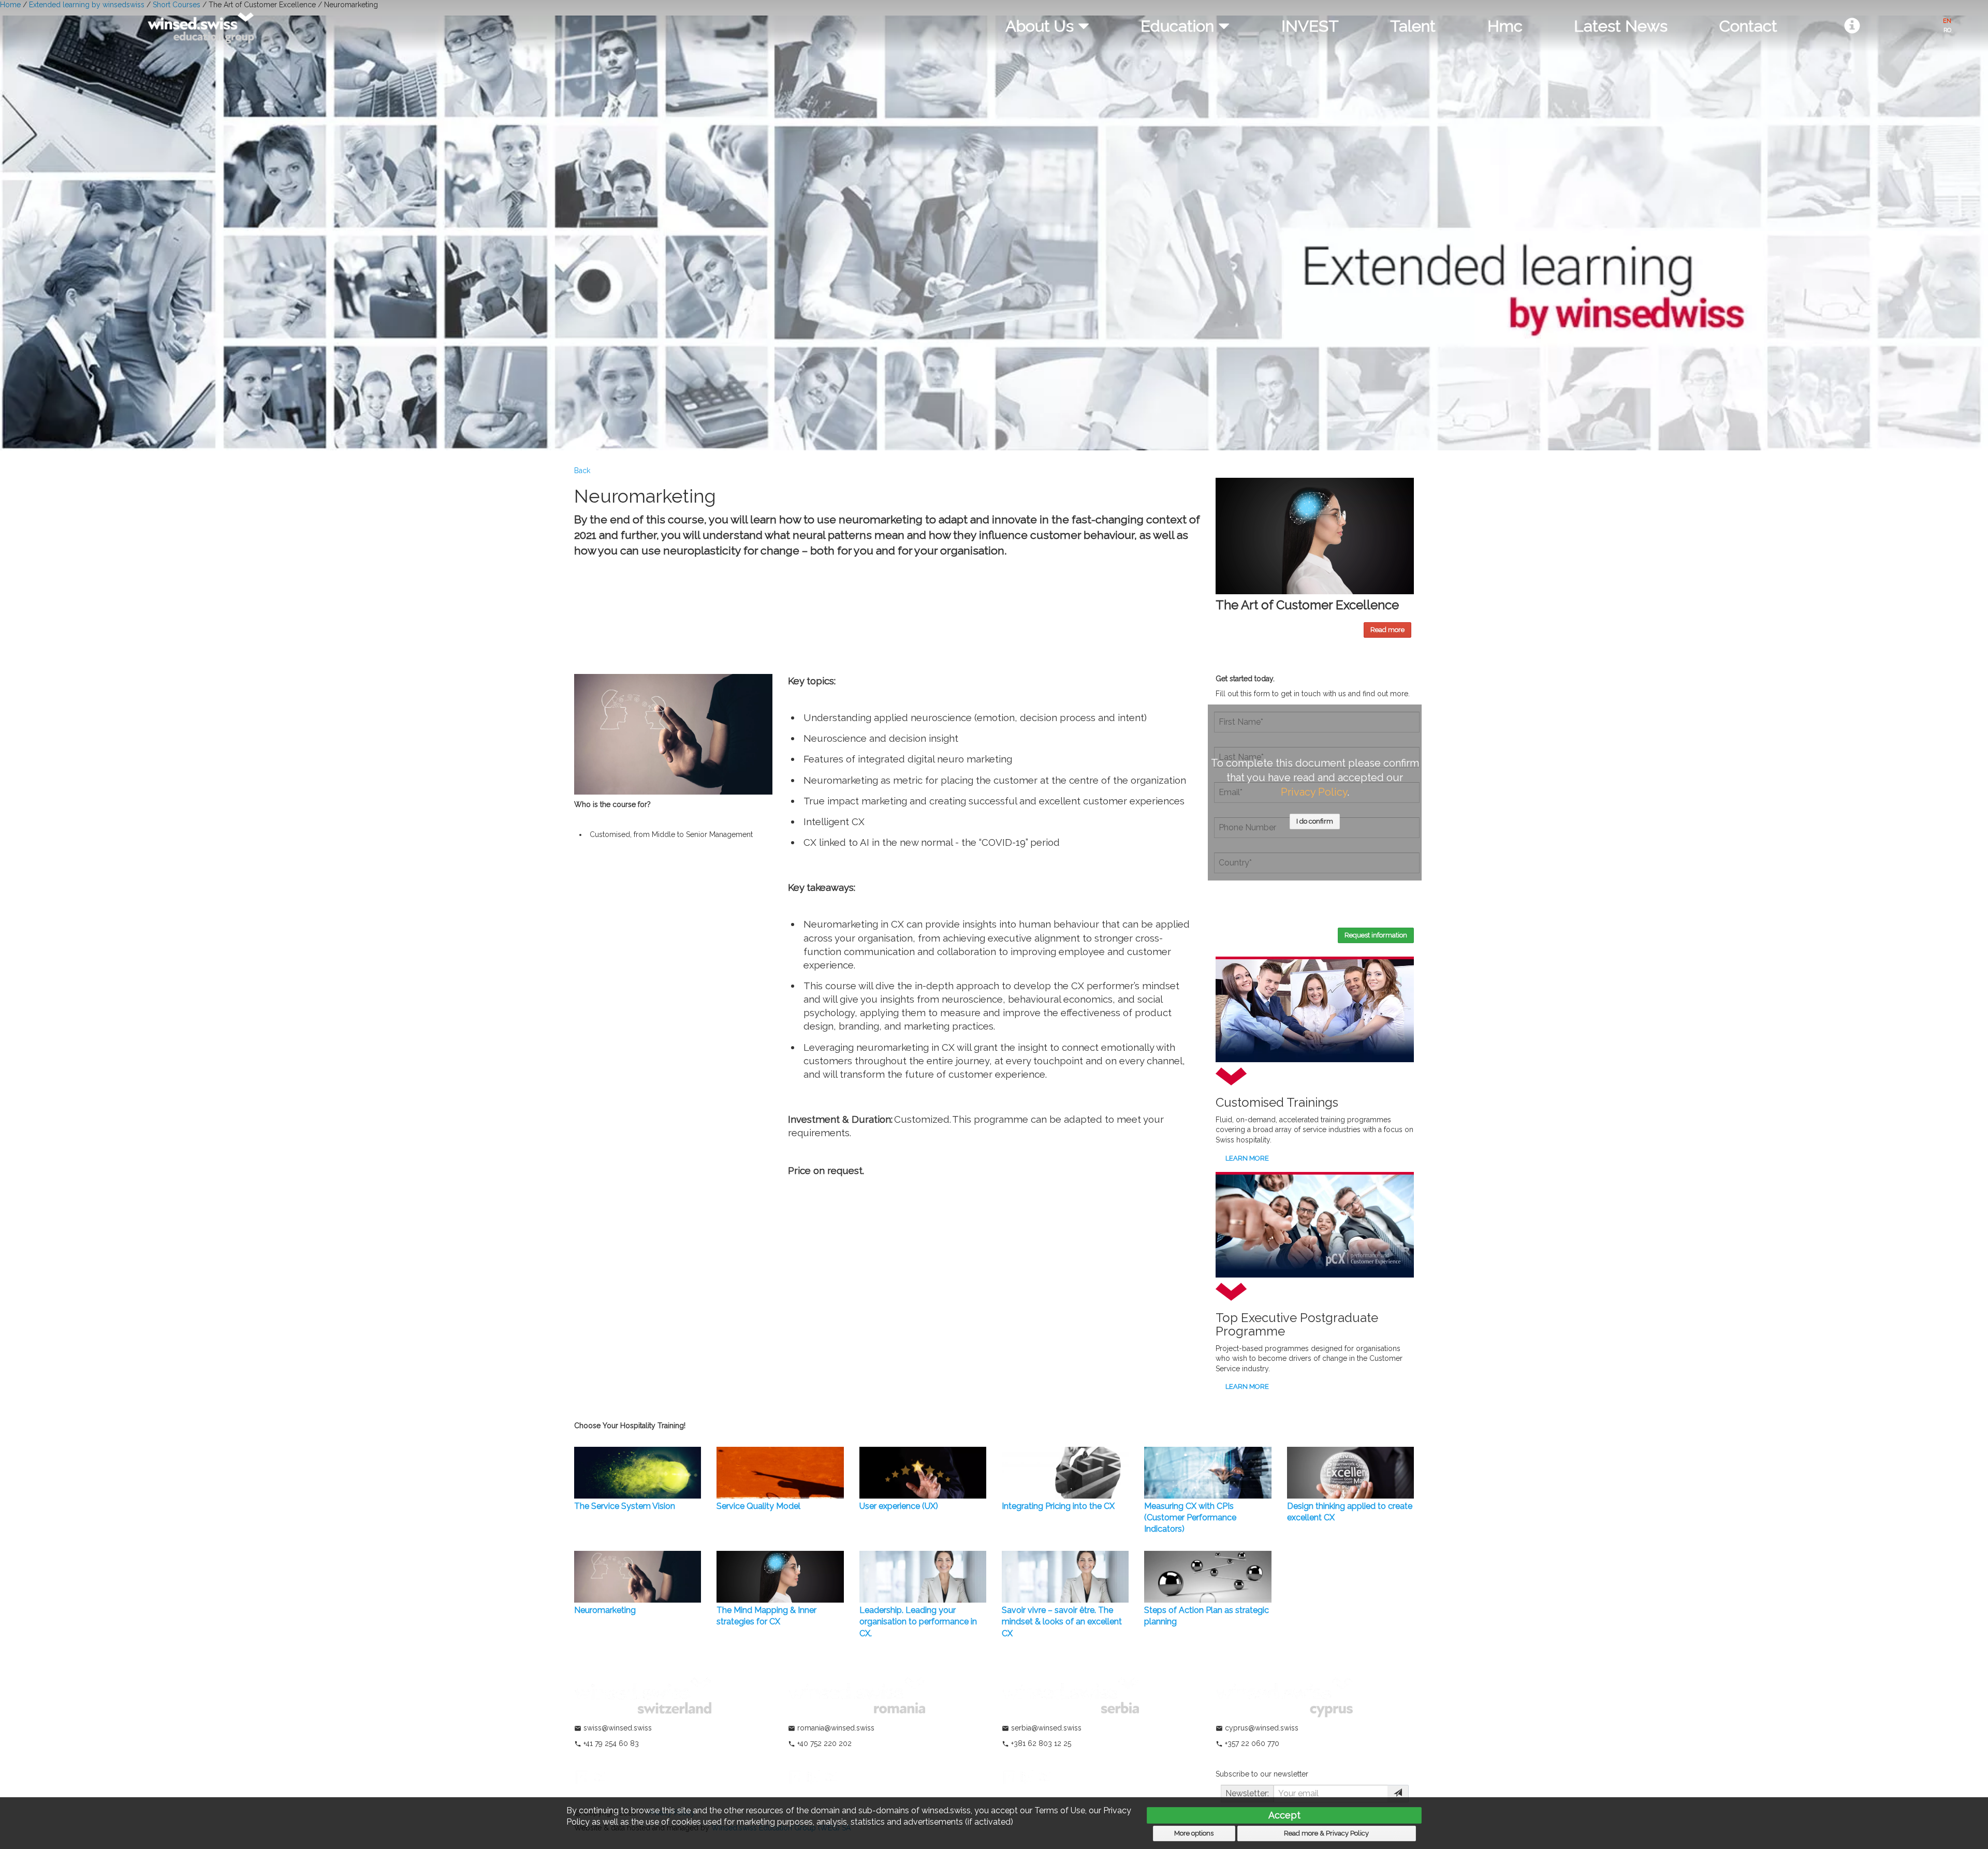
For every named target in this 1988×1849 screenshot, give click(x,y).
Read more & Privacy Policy (1326, 1833)
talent (1413, 26)
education (1179, 26)
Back (582, 471)
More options (1194, 1833)
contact (1748, 26)
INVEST (1310, 26)
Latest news (1621, 26)
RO (1947, 30)
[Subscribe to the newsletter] (1398, 1794)
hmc (1505, 26)
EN (1947, 21)
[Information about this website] (1852, 26)
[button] (1387, 630)
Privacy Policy (1314, 792)
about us (1042, 26)
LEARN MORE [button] (1246, 1158)
